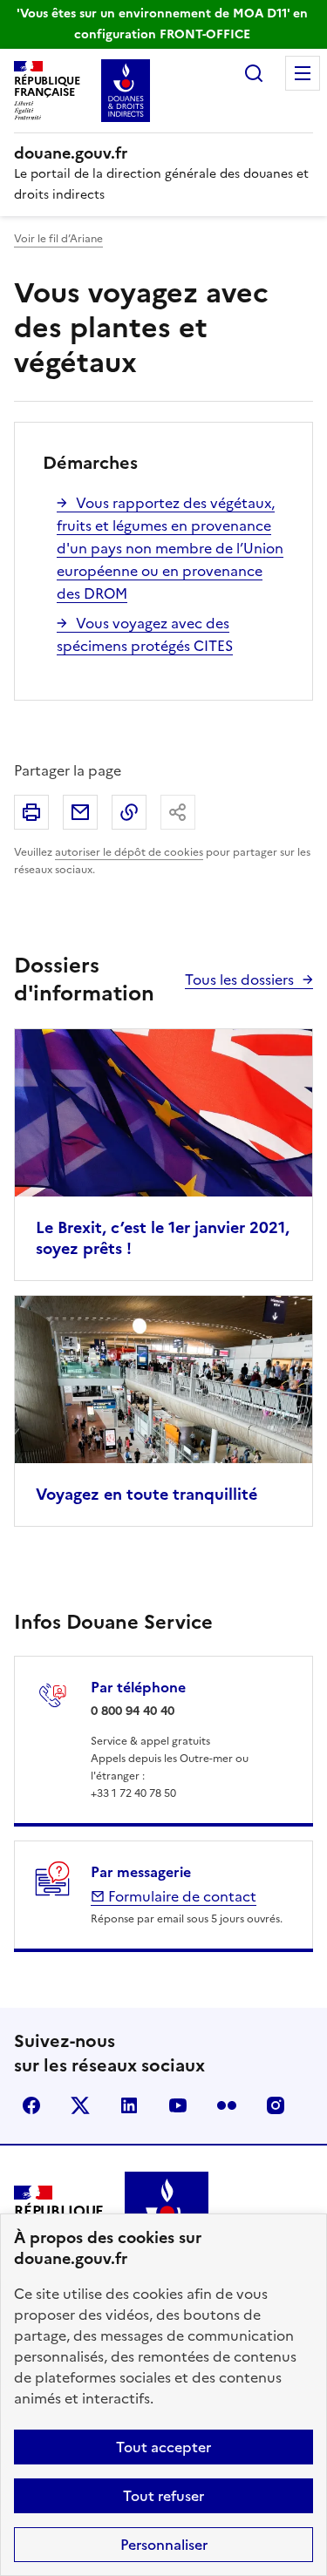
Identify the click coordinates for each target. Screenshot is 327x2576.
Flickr (227, 2105)
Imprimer (31, 812)
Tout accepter (163, 2447)
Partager (178, 812)
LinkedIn (129, 2105)
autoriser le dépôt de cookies (129, 852)
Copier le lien (129, 812)
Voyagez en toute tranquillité (146, 1494)
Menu (303, 73)
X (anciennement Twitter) (80, 2105)
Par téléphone (138, 1687)
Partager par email (80, 812)
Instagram (276, 2105)
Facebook (31, 2105)
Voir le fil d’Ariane (58, 239)
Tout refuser (163, 2496)
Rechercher (254, 73)
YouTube (178, 2105)
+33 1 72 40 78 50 (133, 1793)
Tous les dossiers (239, 980)
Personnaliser (164, 2545)
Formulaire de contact (181, 1896)
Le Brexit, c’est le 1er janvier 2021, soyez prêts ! (163, 1238)
